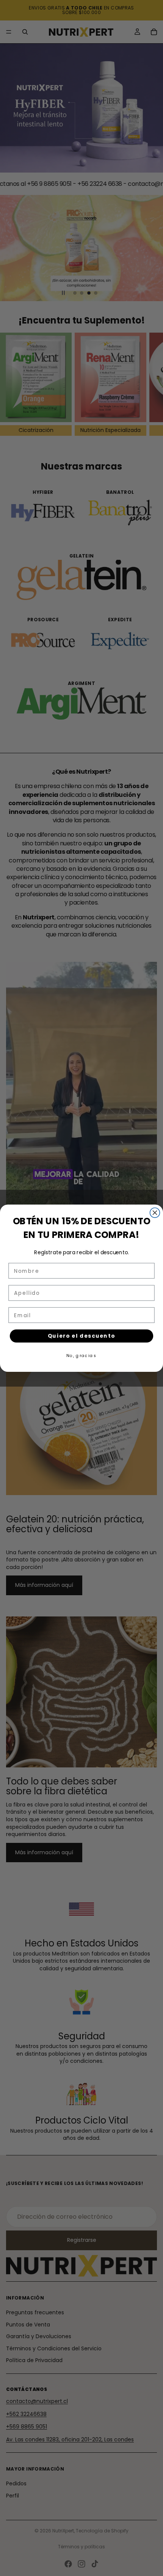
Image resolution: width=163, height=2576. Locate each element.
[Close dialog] (155, 1213)
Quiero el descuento (82, 1336)
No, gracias (81, 1355)
